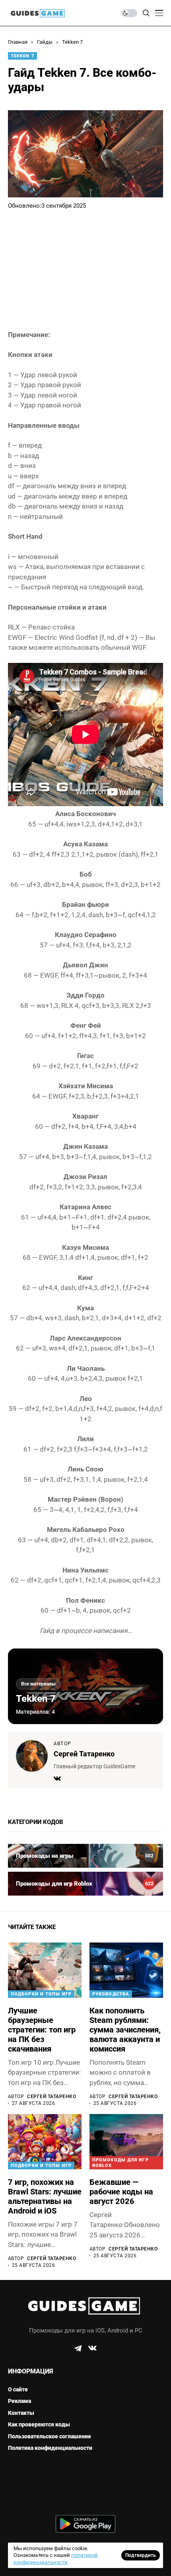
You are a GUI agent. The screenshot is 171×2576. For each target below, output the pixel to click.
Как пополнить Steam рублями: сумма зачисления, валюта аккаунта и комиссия (125, 2030)
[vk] (92, 2348)
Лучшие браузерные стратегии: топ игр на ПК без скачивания (42, 2030)
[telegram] (78, 2348)
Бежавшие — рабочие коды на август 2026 (121, 2192)
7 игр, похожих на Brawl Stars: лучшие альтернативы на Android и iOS (45, 2196)
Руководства (111, 1994)
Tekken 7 (72, 42)
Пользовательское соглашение (50, 2436)
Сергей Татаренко (84, 1754)
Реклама (19, 2401)
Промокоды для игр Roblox (120, 2163)
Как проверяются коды (39, 2424)
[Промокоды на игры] (85, 1856)
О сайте (18, 2389)
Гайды (45, 42)
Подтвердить (141, 2555)
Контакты (21, 2413)
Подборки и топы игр (41, 1994)
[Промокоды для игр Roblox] (85, 1884)
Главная (18, 42)
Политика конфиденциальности (50, 2448)
